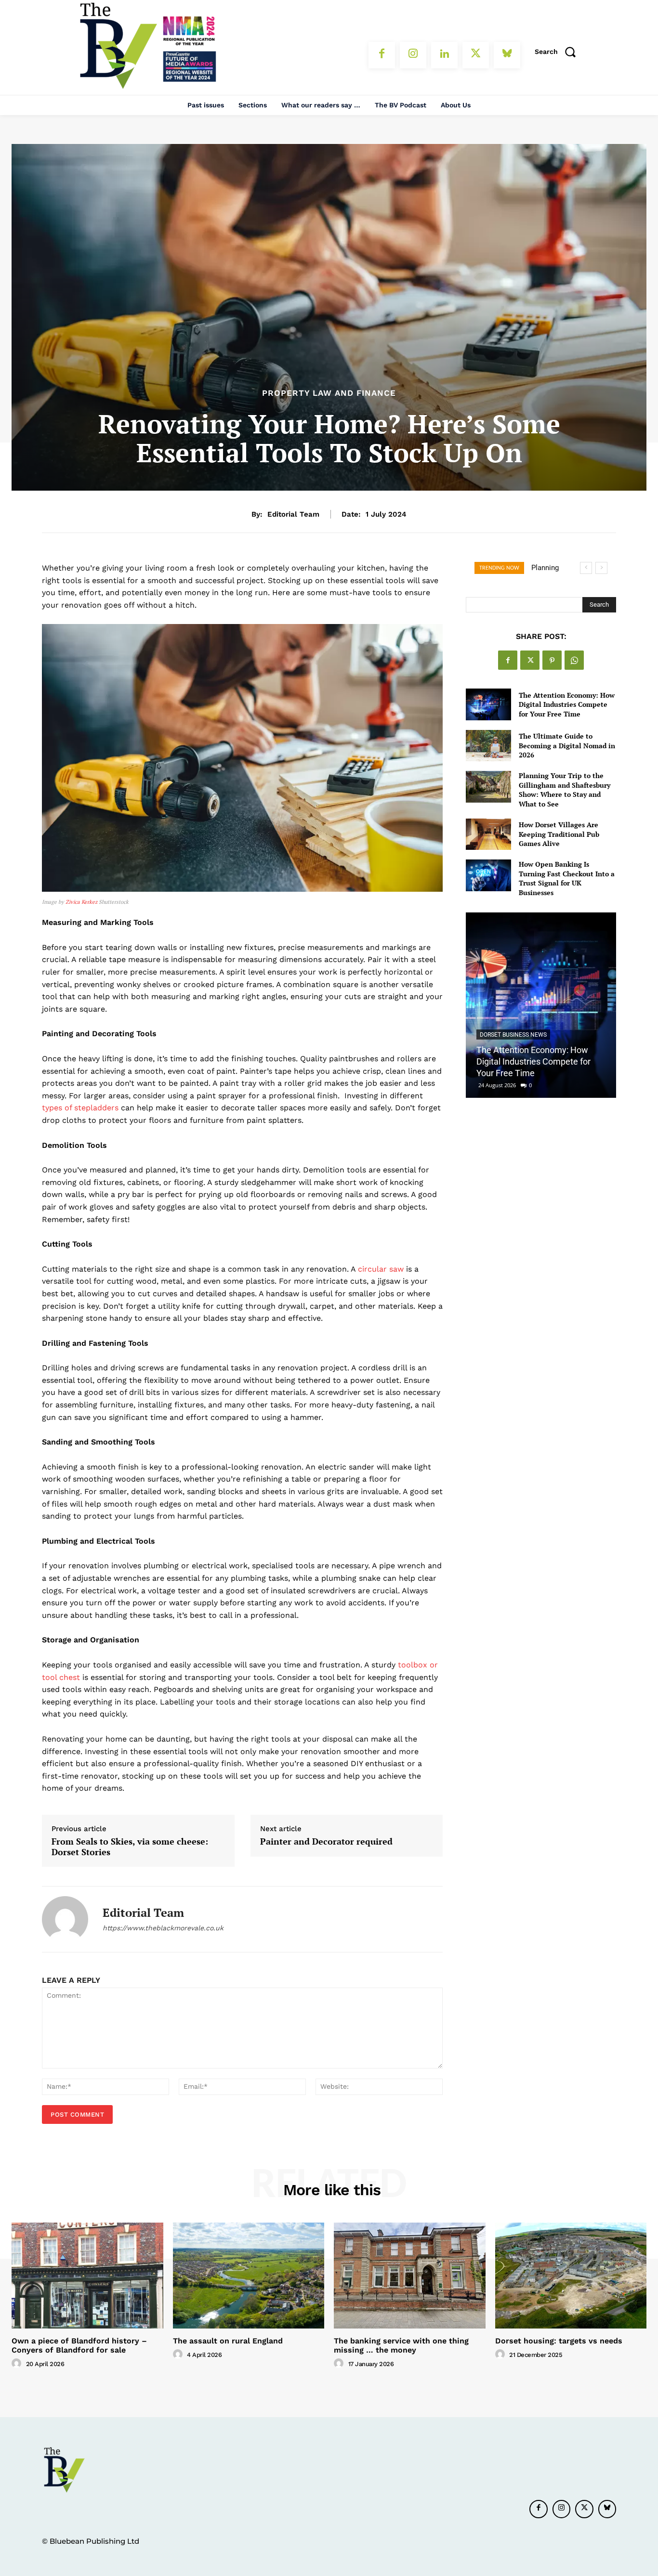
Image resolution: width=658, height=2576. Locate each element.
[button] (558, 52)
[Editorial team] (65, 1919)
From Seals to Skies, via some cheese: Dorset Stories (130, 1847)
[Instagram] (413, 55)
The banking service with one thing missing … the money (401, 2345)
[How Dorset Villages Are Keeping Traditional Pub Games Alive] (488, 834)
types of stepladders (80, 1108)
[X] (476, 55)
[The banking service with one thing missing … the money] (410, 2276)
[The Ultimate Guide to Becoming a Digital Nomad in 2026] (488, 746)
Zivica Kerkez (81, 902)
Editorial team (293, 514)
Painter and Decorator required (326, 1842)
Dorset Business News (513, 1035)
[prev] (586, 568)
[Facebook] (382, 55)
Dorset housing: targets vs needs (559, 2341)
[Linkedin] (444, 55)
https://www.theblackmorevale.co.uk (163, 1928)
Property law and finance (329, 393)
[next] (601, 568)
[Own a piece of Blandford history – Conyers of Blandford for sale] (87, 2276)
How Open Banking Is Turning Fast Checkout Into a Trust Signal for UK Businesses (567, 878)
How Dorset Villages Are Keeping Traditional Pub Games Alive (559, 834)
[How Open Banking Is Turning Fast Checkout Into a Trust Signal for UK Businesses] (488, 875)
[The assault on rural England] (249, 2276)
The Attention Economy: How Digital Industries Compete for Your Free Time (567, 704)
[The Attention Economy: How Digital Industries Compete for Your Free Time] (488, 704)
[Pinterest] (552, 660)
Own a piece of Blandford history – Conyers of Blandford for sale (79, 2345)
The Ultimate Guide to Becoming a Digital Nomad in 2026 (567, 745)
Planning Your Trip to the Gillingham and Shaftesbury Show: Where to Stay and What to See (565, 790)
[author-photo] (18, 2364)
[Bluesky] (507, 55)
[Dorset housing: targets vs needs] (571, 2276)
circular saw (381, 1269)
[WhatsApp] (574, 660)
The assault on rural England (228, 2341)
